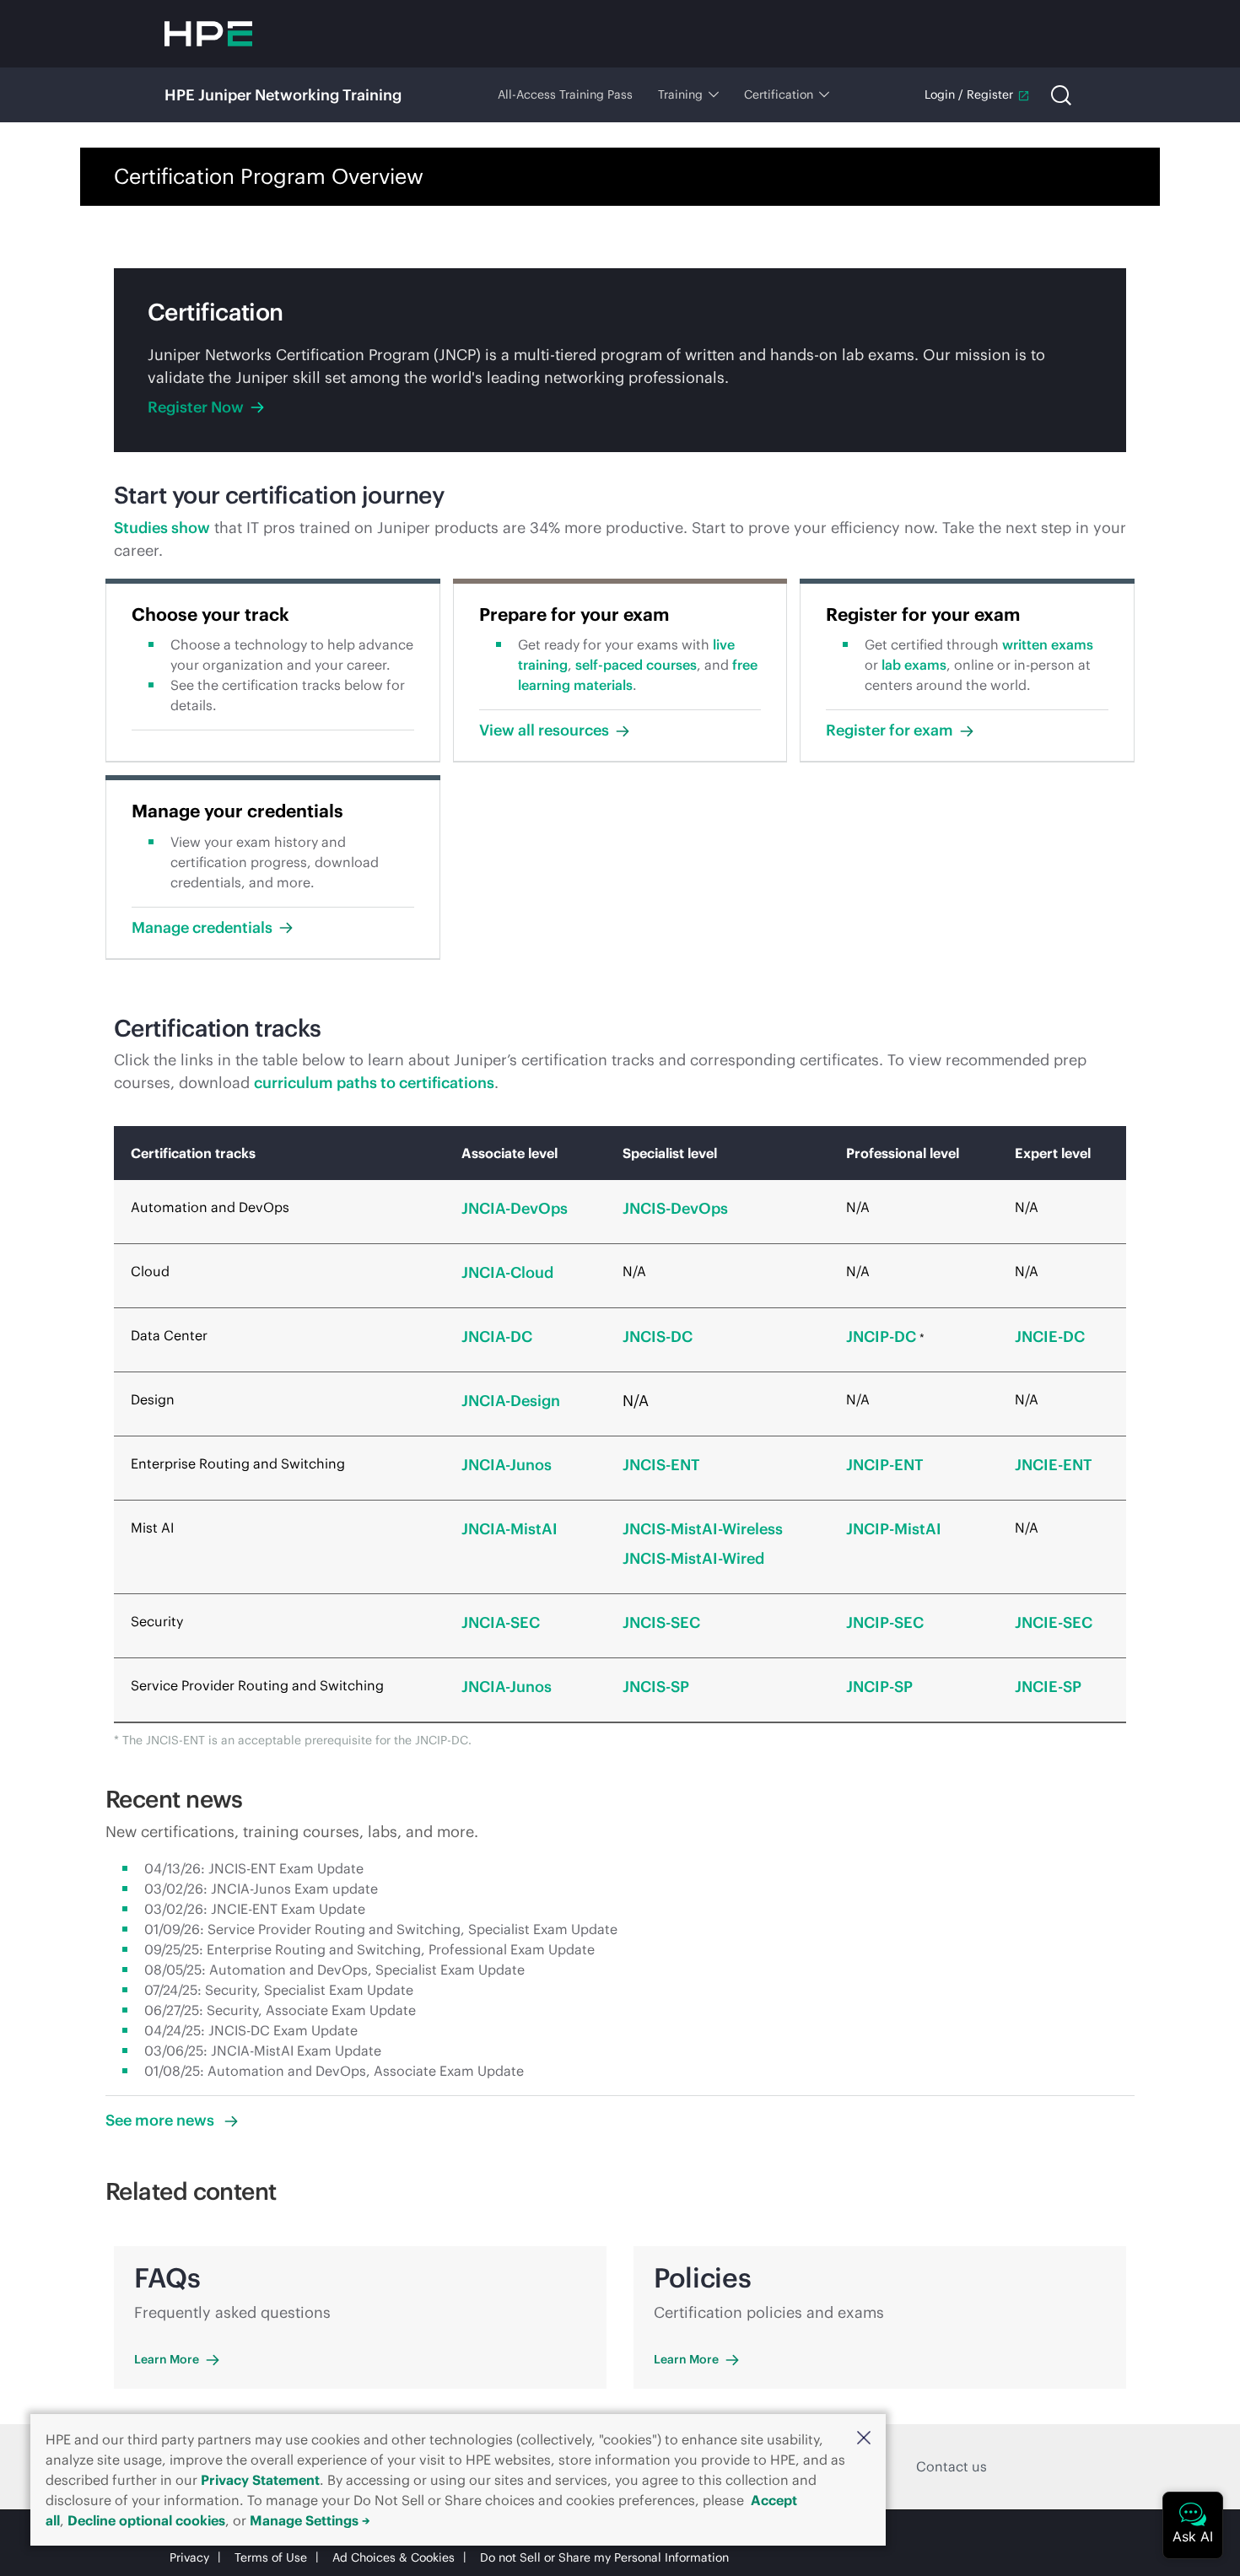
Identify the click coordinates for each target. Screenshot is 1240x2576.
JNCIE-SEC (1054, 1622)
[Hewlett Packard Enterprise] (208, 34)
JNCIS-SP (656, 1687)
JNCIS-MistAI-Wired (693, 1558)
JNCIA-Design (511, 1401)
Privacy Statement (260, 2480)
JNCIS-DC (658, 1337)
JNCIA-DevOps (515, 1208)
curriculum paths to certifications (374, 1083)
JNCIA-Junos (507, 1465)
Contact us (952, 2466)
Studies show (162, 528)
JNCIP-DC (881, 1337)
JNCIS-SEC (661, 1622)
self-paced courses (636, 665)
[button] (864, 2438)
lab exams (914, 665)
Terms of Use (271, 2557)
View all (544, 730)
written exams (1048, 644)
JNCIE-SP (1048, 1687)
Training (680, 94)
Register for (890, 730)
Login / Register (969, 94)
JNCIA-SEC (501, 1622)
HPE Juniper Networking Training (283, 95)
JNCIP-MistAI (894, 1529)
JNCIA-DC (497, 1337)
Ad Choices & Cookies (394, 2557)
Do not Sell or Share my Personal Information (604, 2557)
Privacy (189, 2557)
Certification (779, 94)
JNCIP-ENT (885, 1465)
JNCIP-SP (879, 1687)
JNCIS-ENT (661, 1465)
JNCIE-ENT (1054, 1465)
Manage (202, 927)
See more (162, 2120)
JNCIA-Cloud (507, 1272)
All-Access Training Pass (565, 94)
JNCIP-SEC (885, 1622)
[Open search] (1061, 95)
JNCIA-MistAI (509, 1529)
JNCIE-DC (1050, 1337)
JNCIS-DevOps (675, 1208)
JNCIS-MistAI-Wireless (703, 1529)
